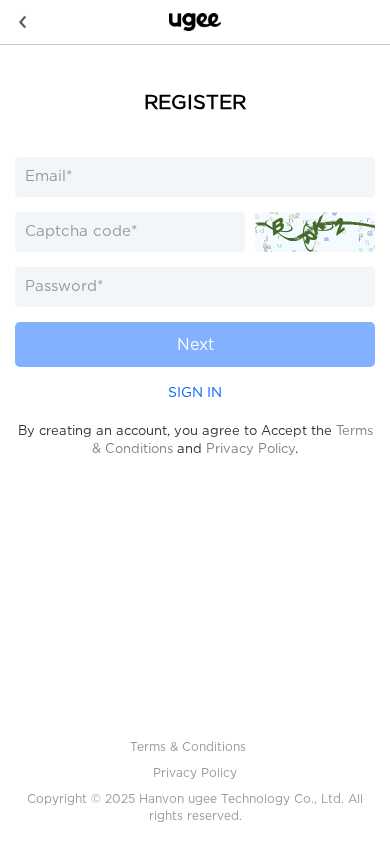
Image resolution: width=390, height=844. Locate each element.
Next (195, 344)
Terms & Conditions (188, 746)
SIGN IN (195, 392)
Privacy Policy (250, 448)
